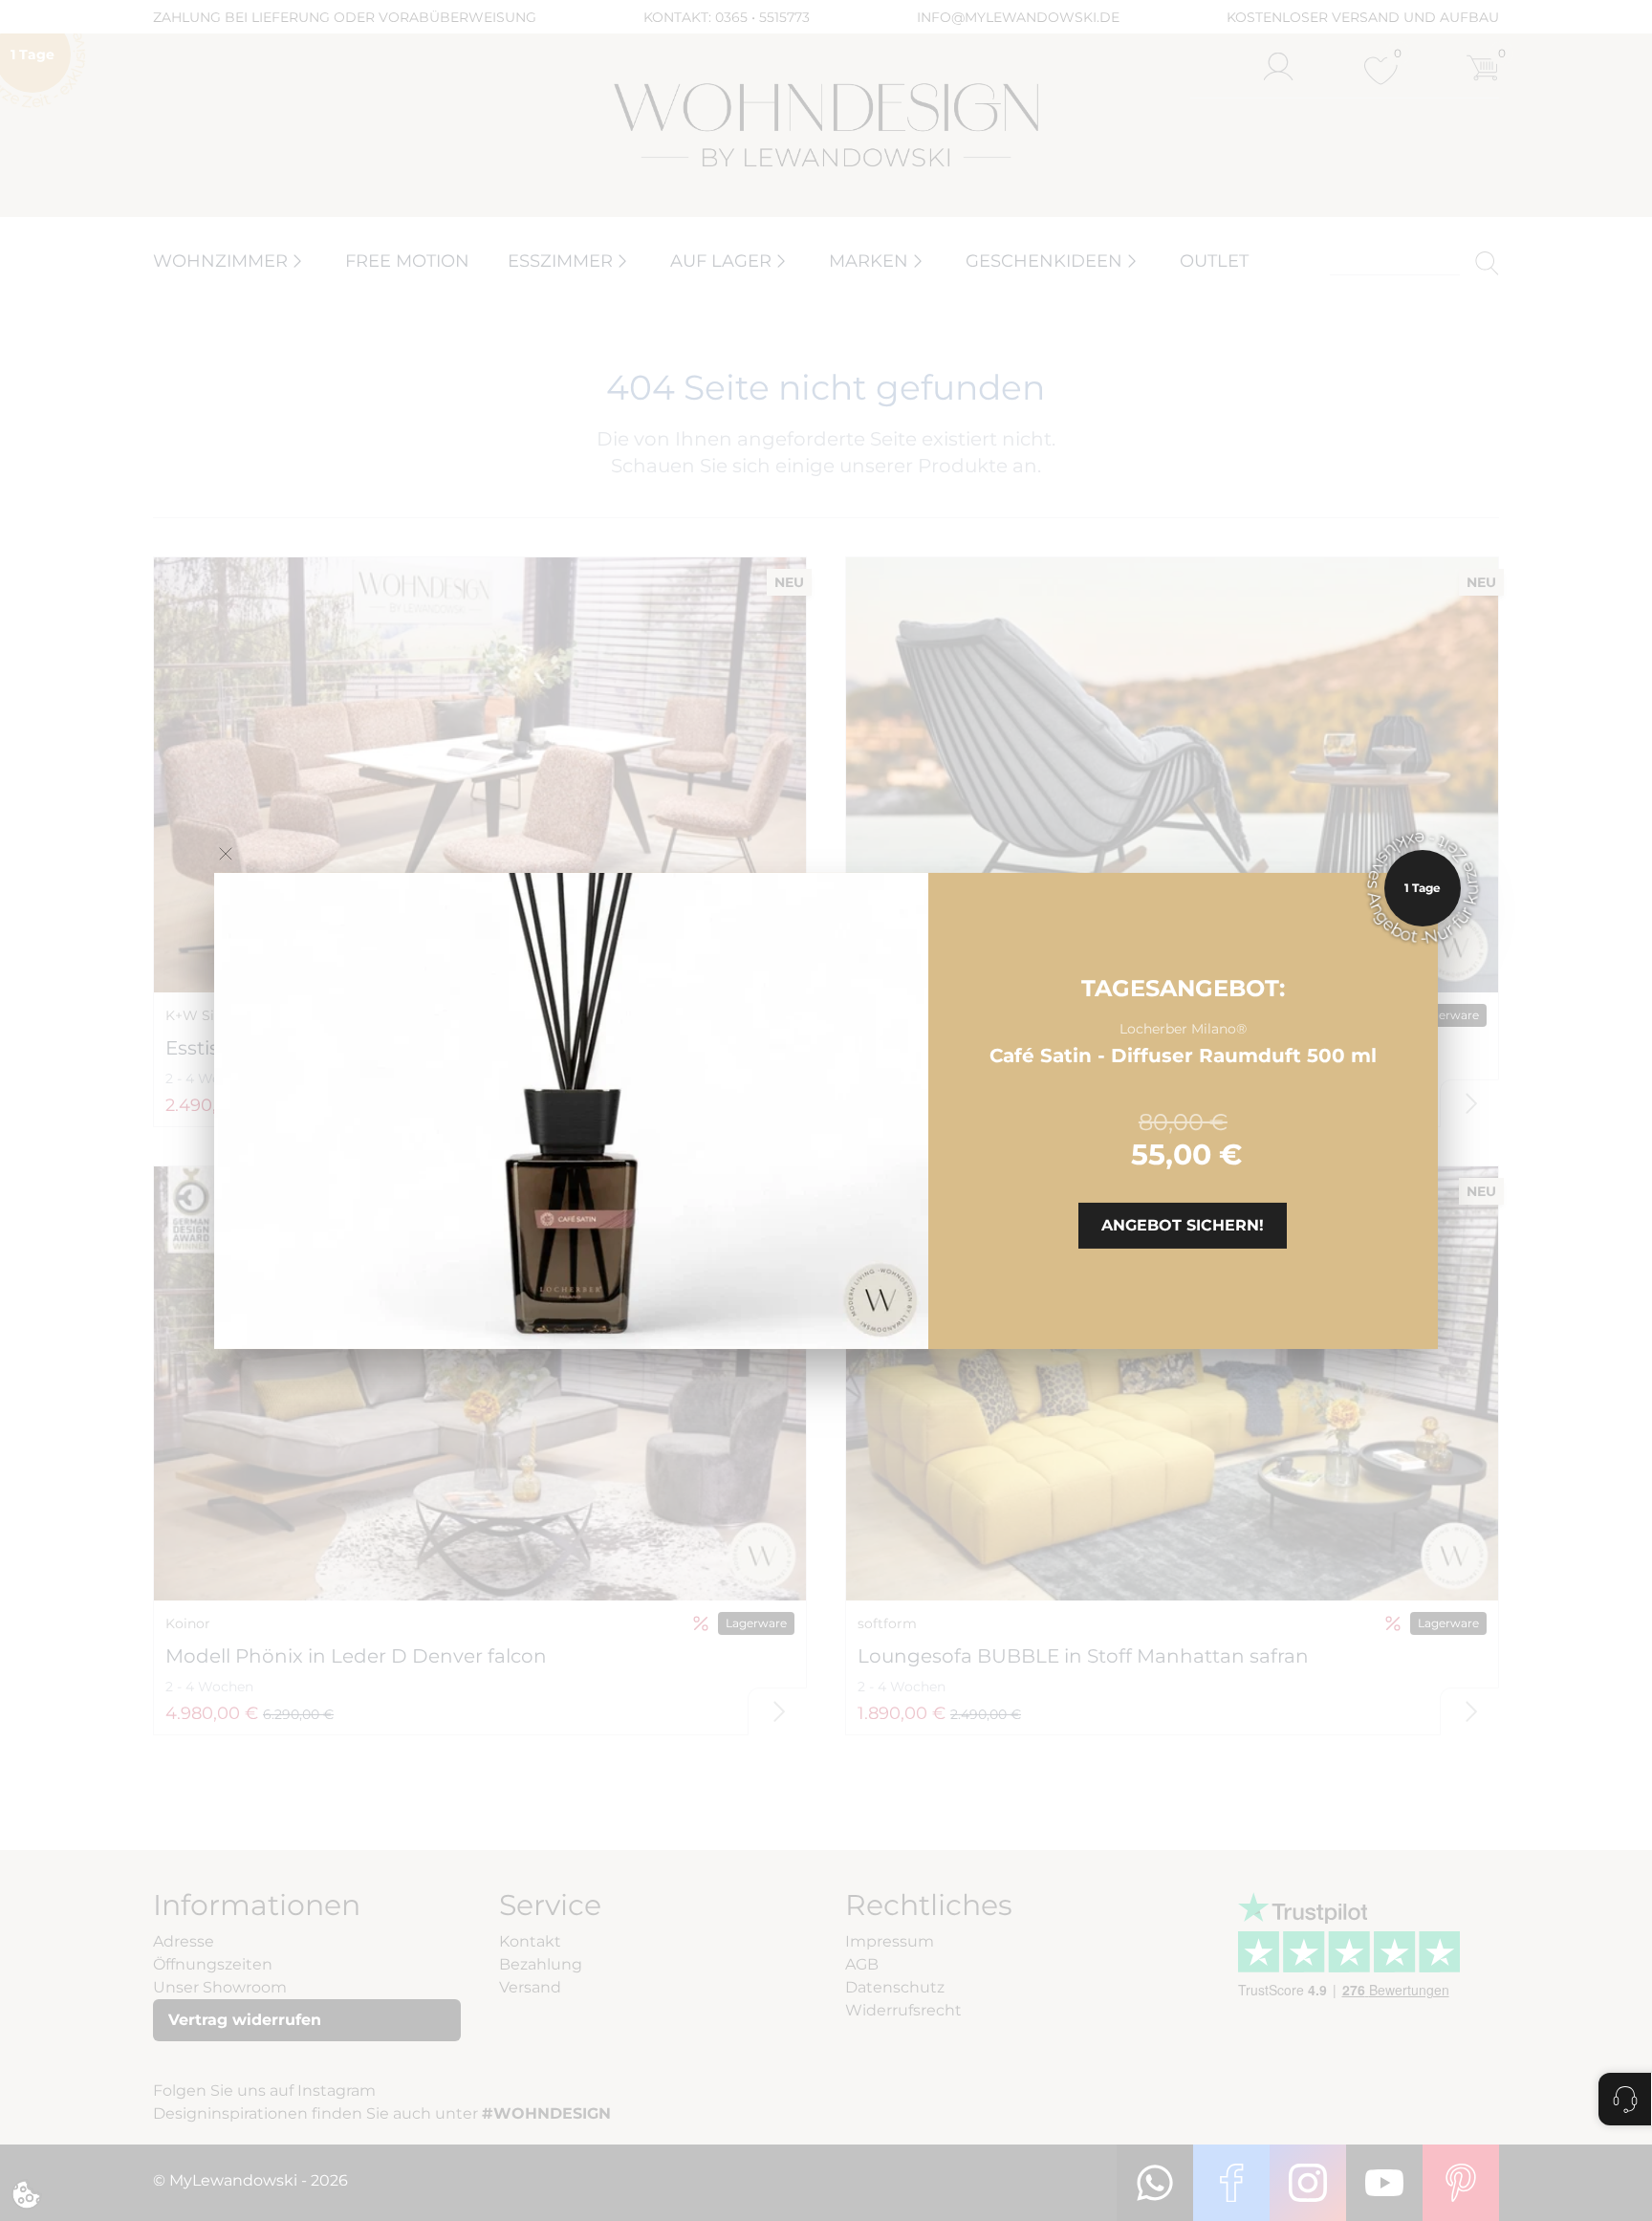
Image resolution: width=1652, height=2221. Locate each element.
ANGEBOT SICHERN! (1183, 1225)
